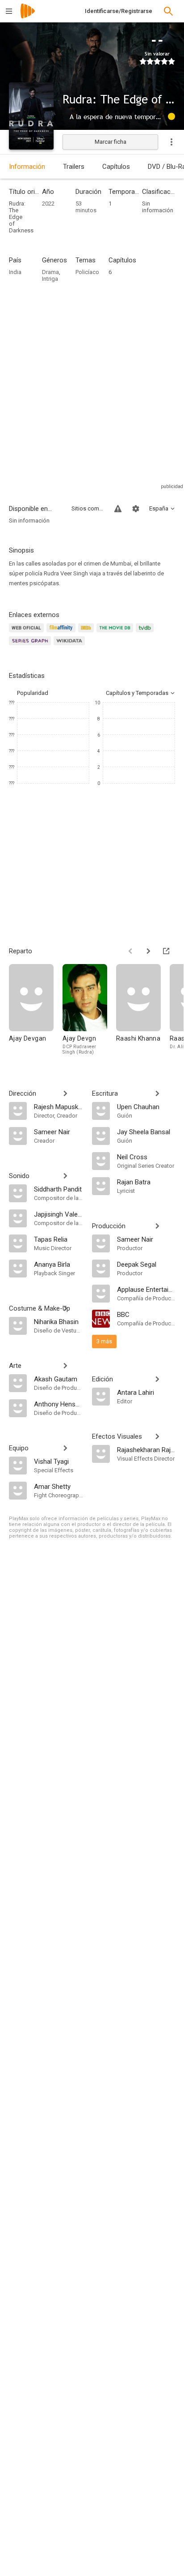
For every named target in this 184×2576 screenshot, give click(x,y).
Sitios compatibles (88, 508)
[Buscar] (168, 11)
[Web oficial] (28, 633)
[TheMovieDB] (116, 633)
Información (27, 167)
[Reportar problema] (118, 509)
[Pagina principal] (28, 17)
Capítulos (116, 167)
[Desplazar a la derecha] (148, 951)
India (15, 272)
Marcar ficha (111, 142)
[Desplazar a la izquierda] (130, 951)
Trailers (74, 167)
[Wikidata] (71, 646)
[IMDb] (87, 633)
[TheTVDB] (146, 633)
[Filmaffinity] (62, 633)
